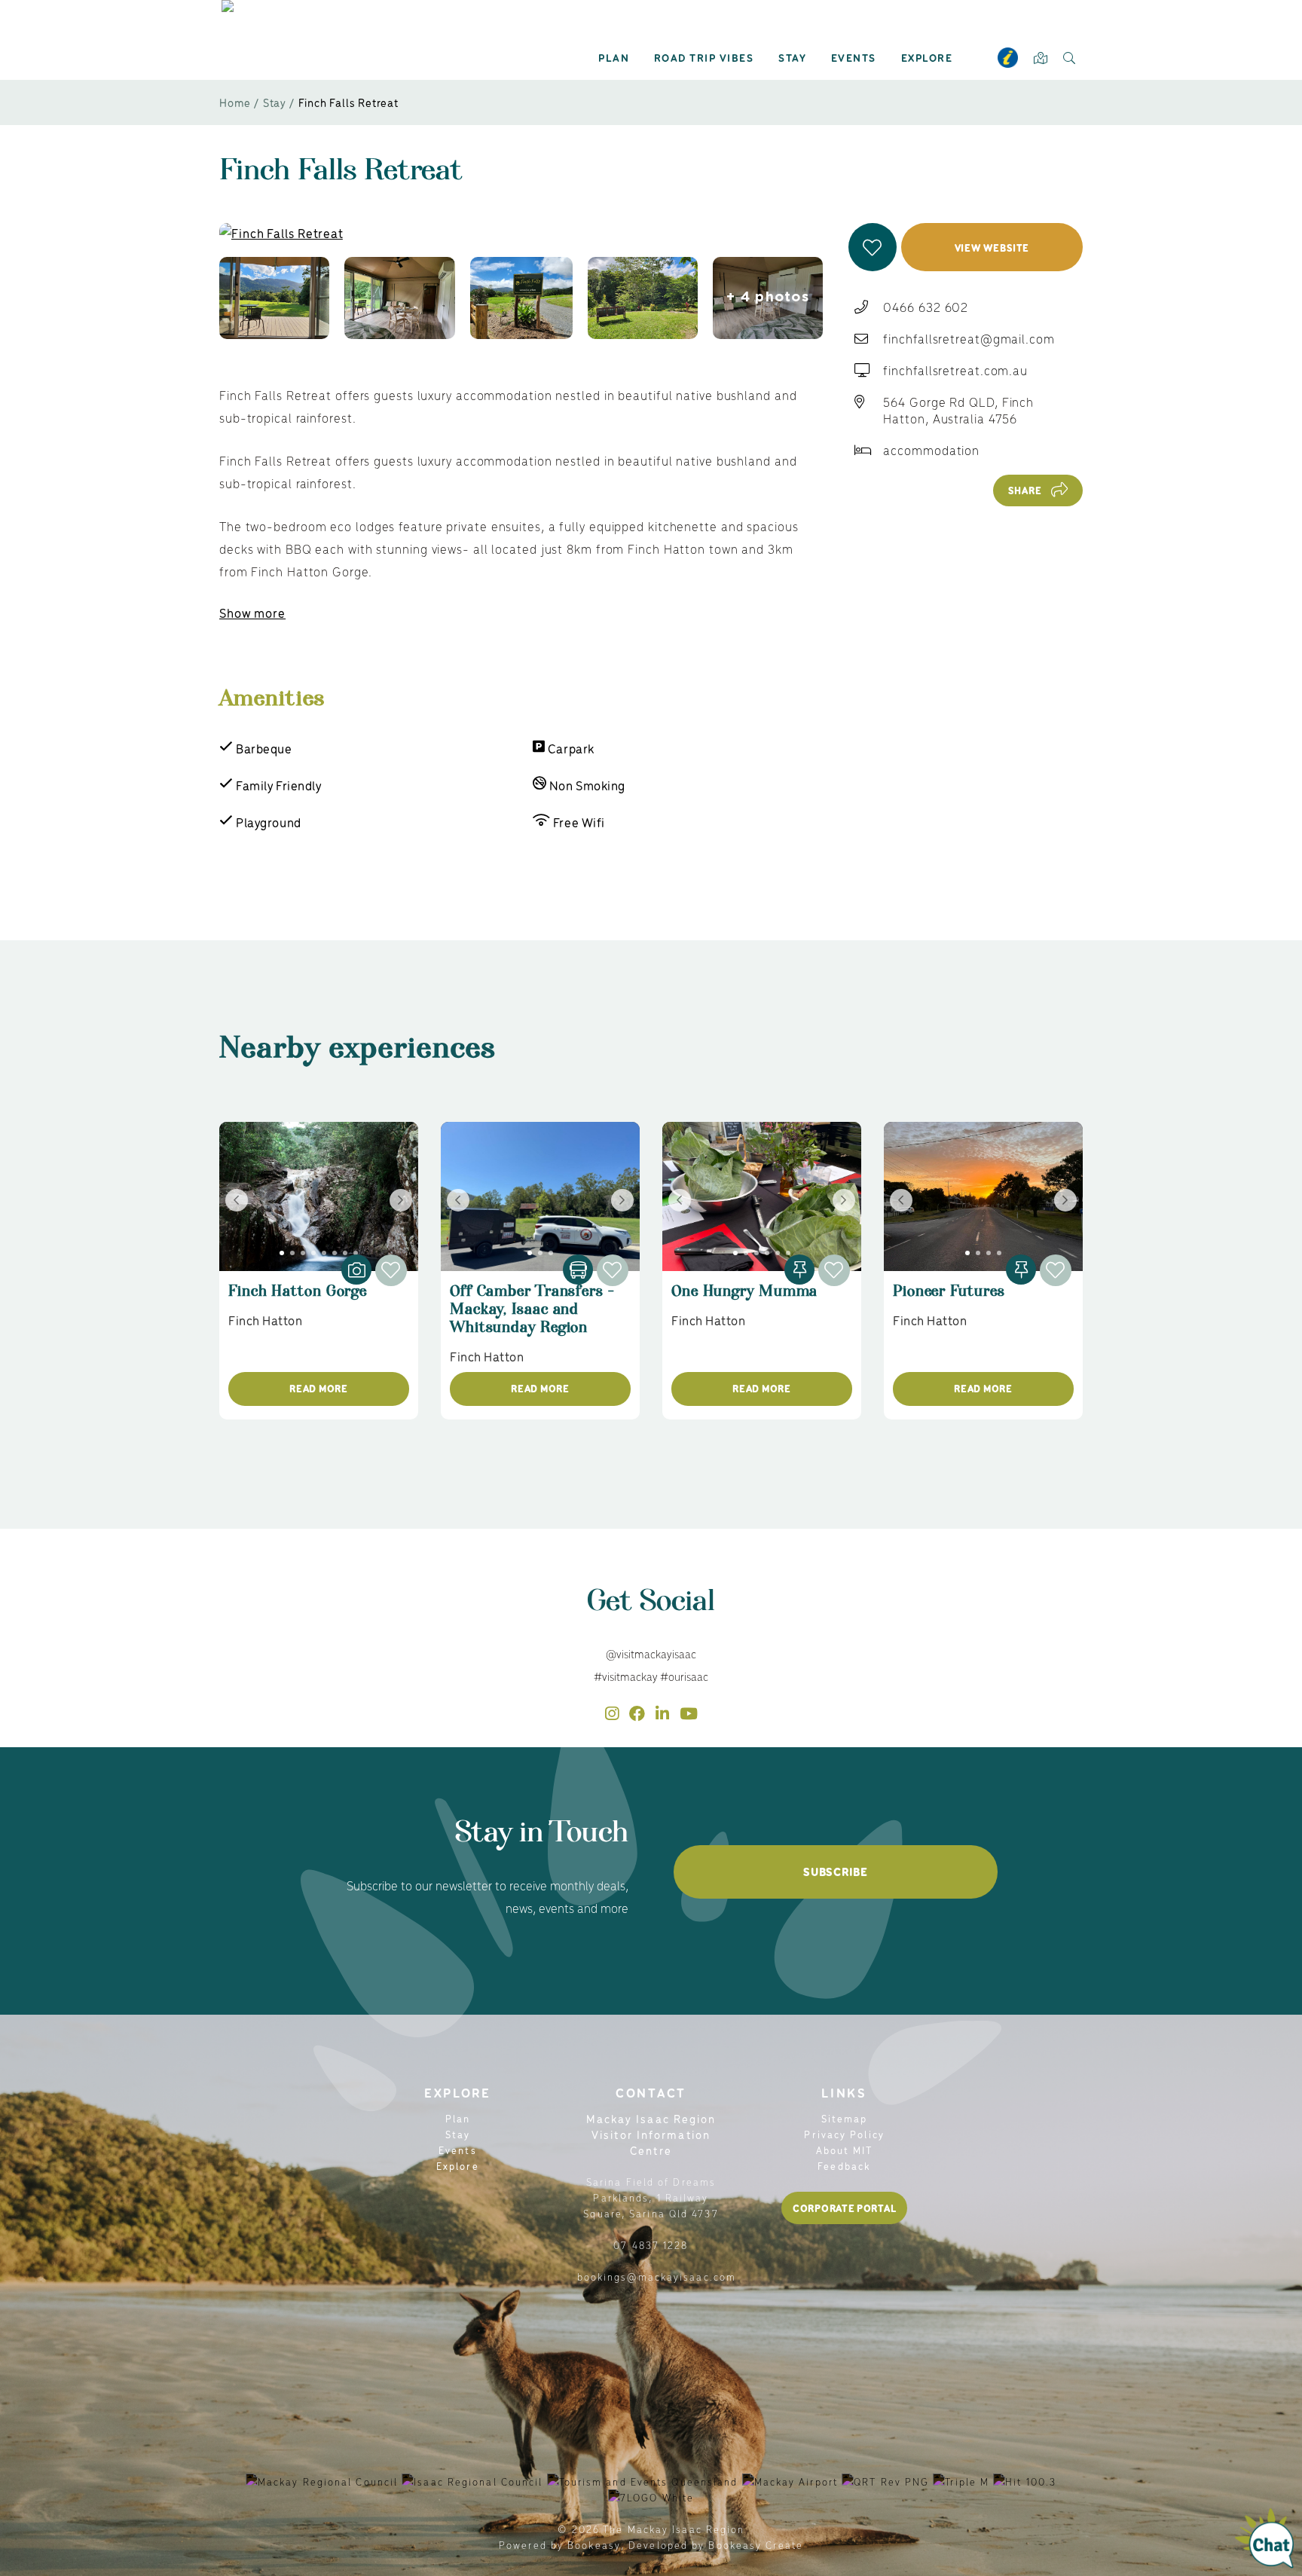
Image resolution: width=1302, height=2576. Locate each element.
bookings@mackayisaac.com (657, 2277)
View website (992, 248)
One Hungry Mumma (744, 1298)
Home (235, 102)
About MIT (845, 2150)
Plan (614, 57)
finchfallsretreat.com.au (955, 370)
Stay (792, 57)
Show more (252, 613)
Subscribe (835, 1872)
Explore (927, 57)
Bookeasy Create (756, 2545)
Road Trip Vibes (704, 57)
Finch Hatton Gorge (298, 1298)
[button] (873, 247)
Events (854, 57)
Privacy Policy (844, 2134)
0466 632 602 (926, 307)
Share (1025, 490)
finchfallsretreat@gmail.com (969, 338)
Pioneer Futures (949, 1298)
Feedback (844, 2166)
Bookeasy (594, 2545)
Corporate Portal (844, 2208)
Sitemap (845, 2118)
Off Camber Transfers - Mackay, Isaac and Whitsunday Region (532, 1316)
